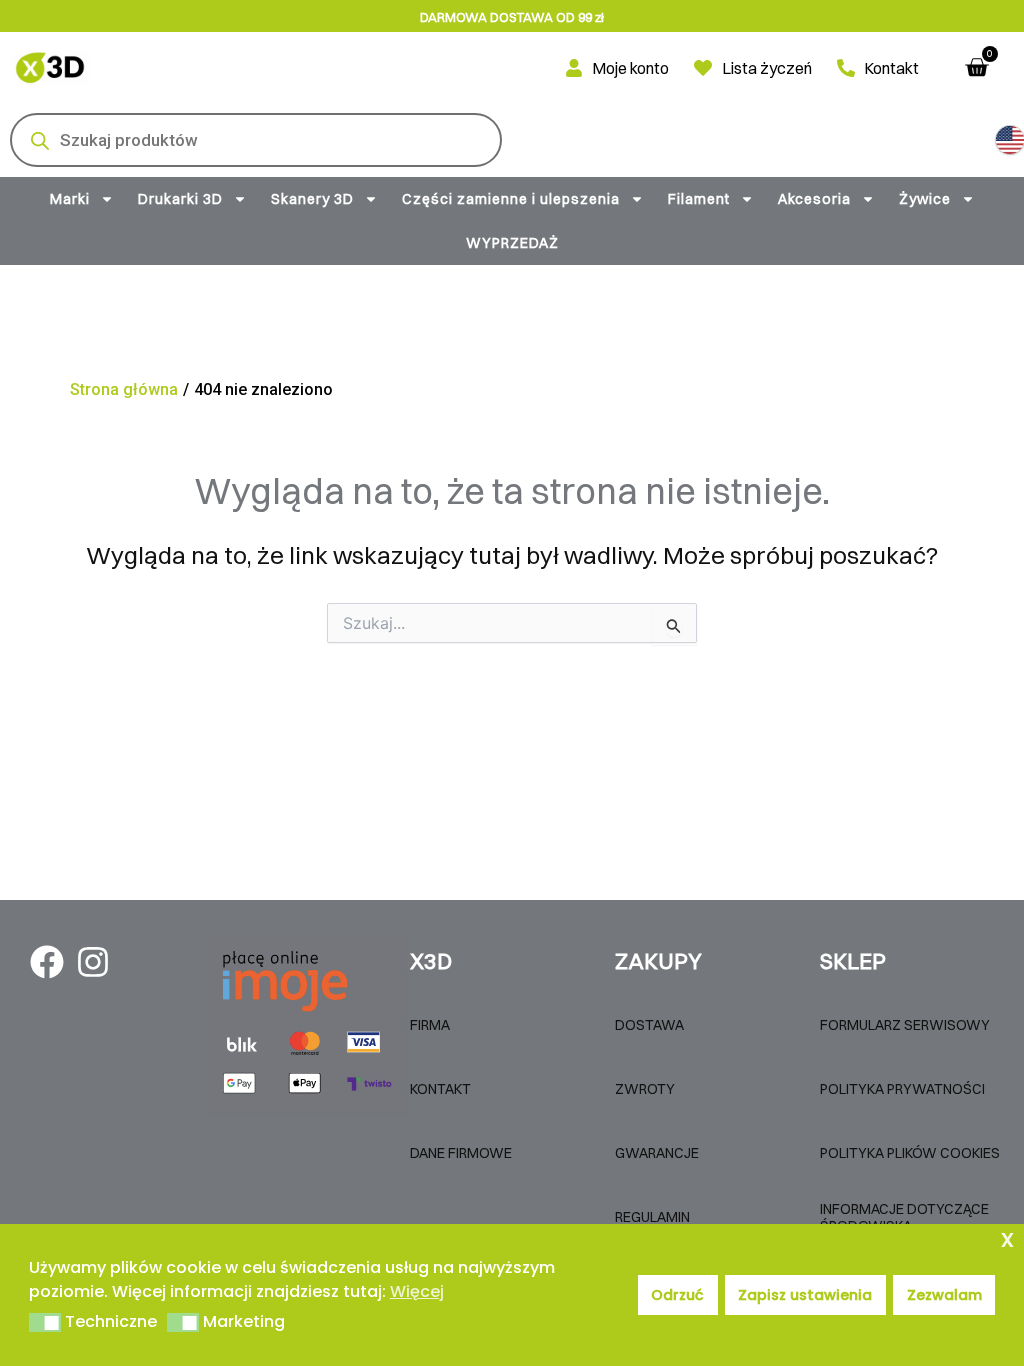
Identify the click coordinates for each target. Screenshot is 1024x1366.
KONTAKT (440, 1089)
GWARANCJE (657, 1153)
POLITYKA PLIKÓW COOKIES (910, 1153)
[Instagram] (93, 962)
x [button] (1007, 1238)
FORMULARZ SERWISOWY (905, 1025)
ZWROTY (645, 1089)
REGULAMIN (652, 1217)
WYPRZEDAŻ (512, 243)
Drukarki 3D (180, 199)
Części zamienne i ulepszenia (511, 199)
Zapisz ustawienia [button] (805, 1295)
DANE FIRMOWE (461, 1153)
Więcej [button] (417, 1291)
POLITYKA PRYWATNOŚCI (902, 1089)
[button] (1010, 140)
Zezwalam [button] (944, 1295)
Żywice (925, 199)
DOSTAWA (649, 1025)
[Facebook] (47, 962)
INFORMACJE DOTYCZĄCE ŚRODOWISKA (904, 1217)
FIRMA (430, 1025)
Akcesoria (814, 199)
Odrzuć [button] (677, 1295)
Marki (70, 199)
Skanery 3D (312, 199)
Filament (699, 199)
